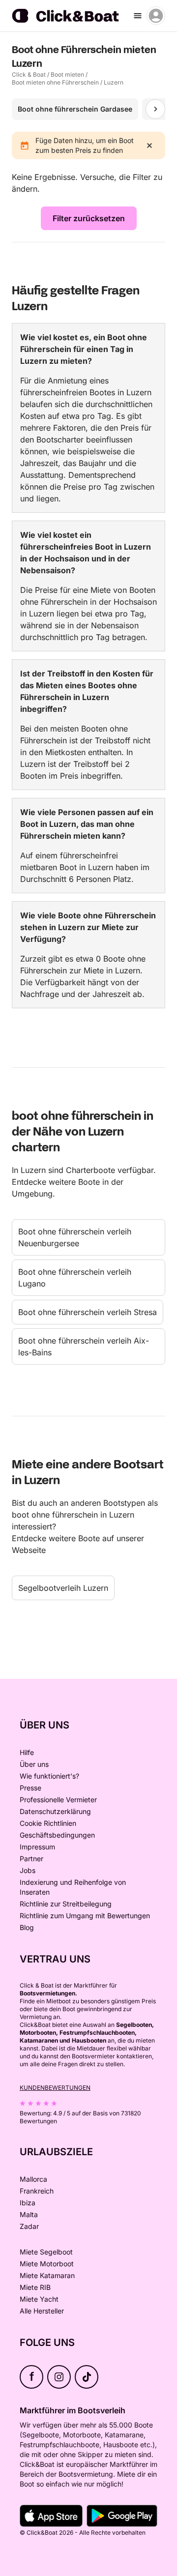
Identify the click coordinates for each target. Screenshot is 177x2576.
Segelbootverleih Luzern (63, 1588)
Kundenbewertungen (55, 2088)
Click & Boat (29, 74)
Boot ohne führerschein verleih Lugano (75, 1278)
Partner (31, 1859)
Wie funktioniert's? (49, 1776)
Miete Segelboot (46, 2252)
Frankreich (37, 2191)
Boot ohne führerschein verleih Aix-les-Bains (84, 1347)
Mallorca (33, 2179)
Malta (29, 2214)
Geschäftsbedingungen (57, 1835)
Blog (27, 1927)
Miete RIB (35, 2287)
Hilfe (27, 1752)
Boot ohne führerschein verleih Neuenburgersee (75, 1237)
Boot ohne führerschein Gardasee (75, 109)
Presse (30, 1788)
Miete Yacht (39, 2299)
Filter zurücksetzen (89, 218)
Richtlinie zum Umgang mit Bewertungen (85, 1916)
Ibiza (28, 2203)
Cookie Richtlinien (48, 1823)
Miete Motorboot (47, 2264)
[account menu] (156, 16)
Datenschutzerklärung (55, 1811)
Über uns (34, 1764)
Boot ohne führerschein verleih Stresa (88, 1312)
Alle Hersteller (42, 2311)
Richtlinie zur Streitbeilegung (66, 1904)
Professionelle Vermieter (58, 1800)
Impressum (37, 1847)
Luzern (114, 82)
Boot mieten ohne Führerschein (55, 82)
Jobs (28, 1870)
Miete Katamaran (47, 2275)
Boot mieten (67, 74)
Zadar (29, 2226)
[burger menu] (138, 16)
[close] (149, 146)
